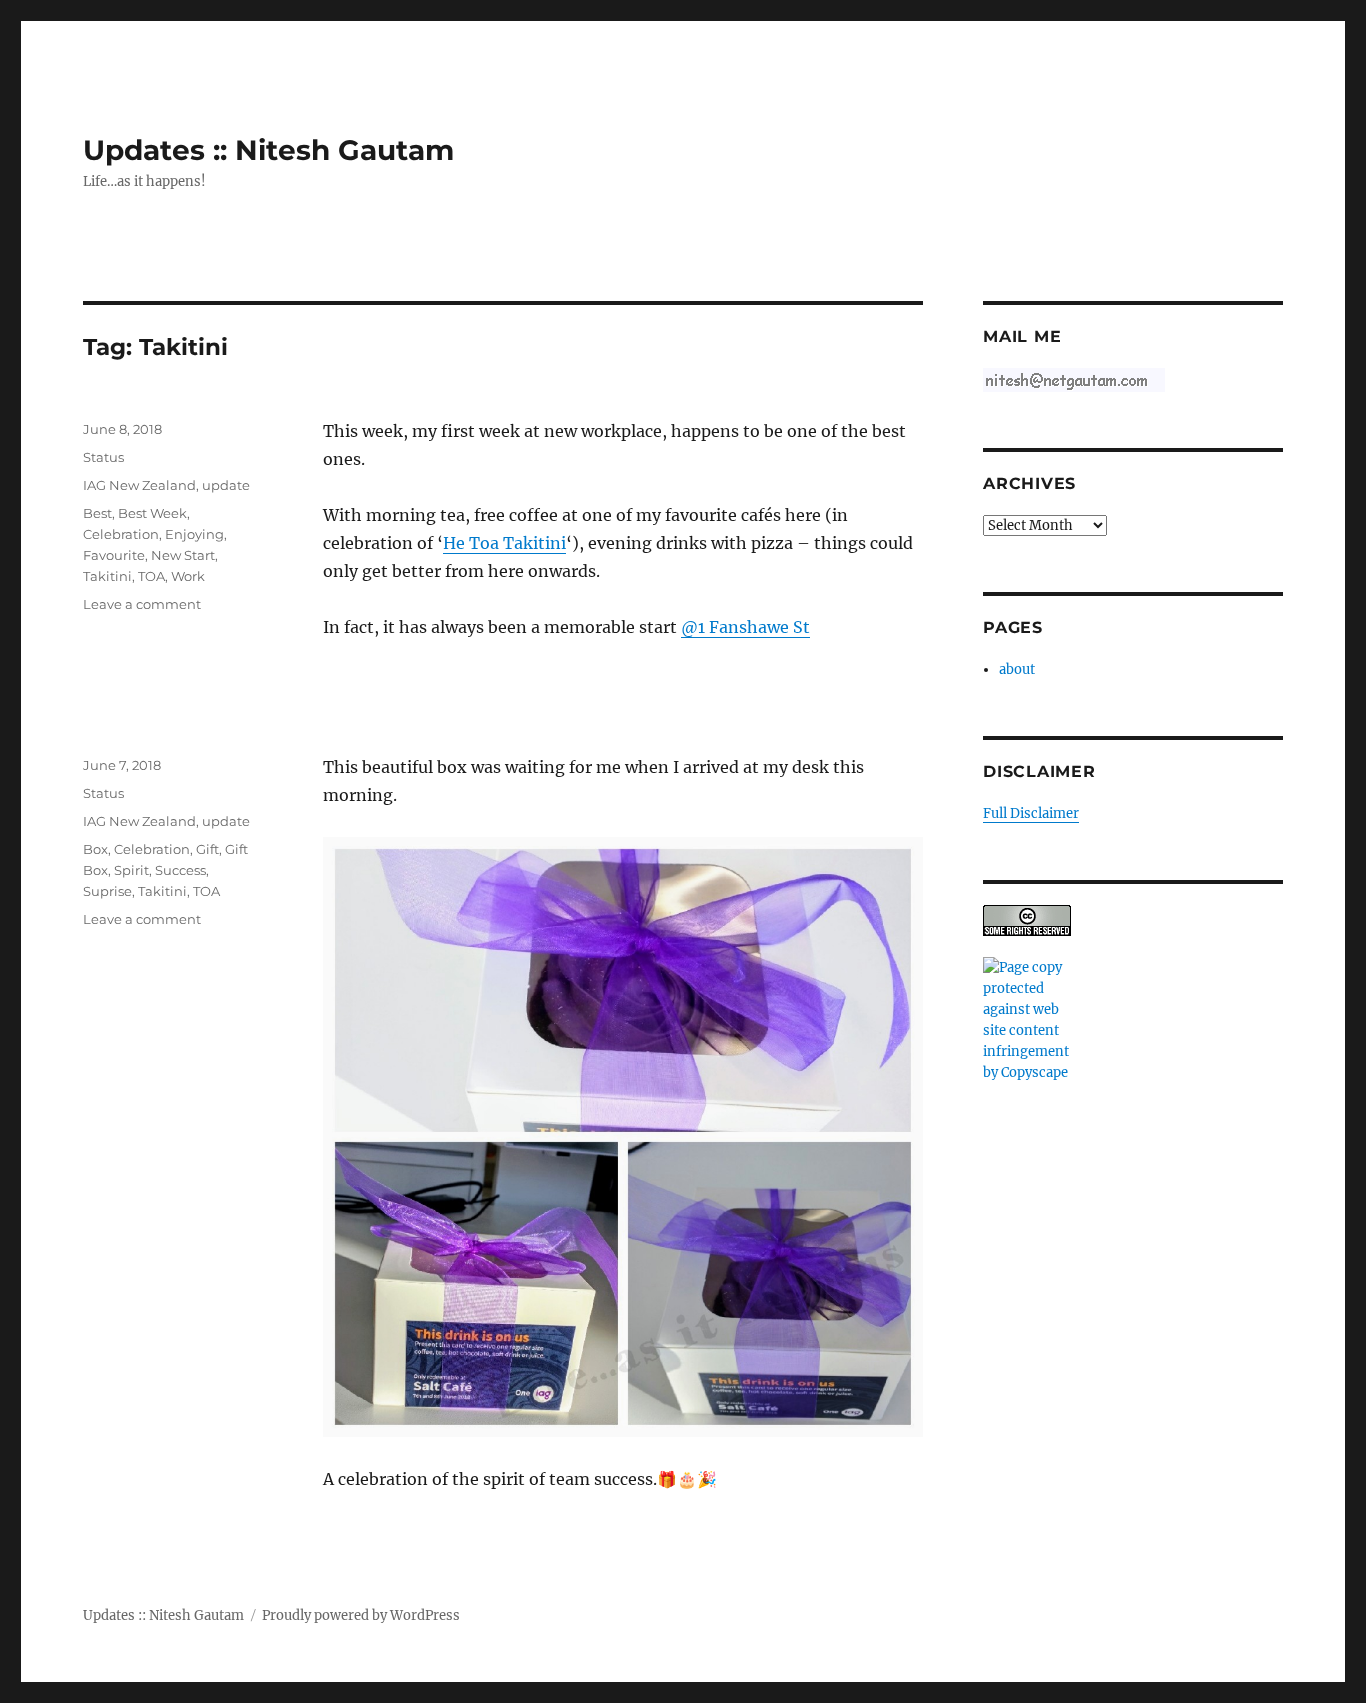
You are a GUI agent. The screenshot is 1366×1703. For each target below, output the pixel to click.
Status (103, 457)
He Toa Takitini (504, 543)
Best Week (152, 513)
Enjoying (194, 534)
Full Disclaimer (1031, 813)
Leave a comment (142, 604)
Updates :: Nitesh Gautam (268, 150)
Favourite (114, 555)
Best (97, 513)
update (226, 485)
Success (180, 870)
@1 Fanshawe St (745, 627)
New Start (183, 555)
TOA (151, 576)
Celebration (121, 534)
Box (95, 849)
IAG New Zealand (139, 485)
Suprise (107, 891)
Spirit (131, 870)
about (1017, 669)
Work (188, 576)
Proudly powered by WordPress (361, 1615)
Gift (207, 849)
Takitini (107, 576)
